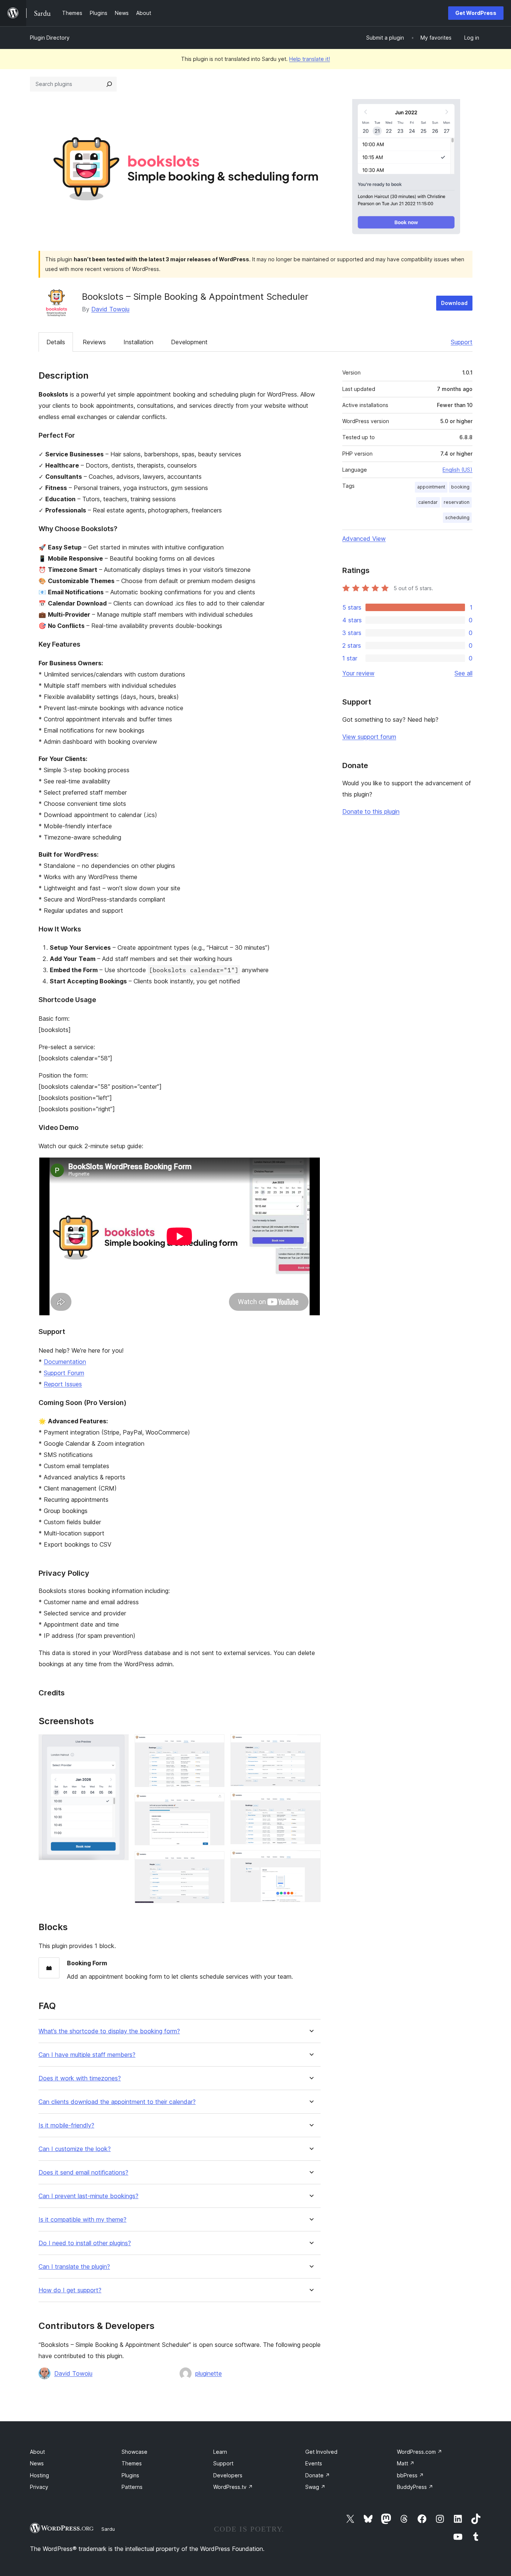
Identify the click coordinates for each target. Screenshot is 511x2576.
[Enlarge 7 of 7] (310, 1860)
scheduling (457, 517)
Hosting (39, 2475)
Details (56, 342)
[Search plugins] (109, 84)
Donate (318, 2475)
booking (460, 487)
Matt (406, 2463)
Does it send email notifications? (83, 2173)
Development (189, 342)
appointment (431, 487)
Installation (138, 342)
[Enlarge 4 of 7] (214, 1861)
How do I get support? (70, 2290)
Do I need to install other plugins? (85, 2243)
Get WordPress (476, 13)
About (37, 2452)
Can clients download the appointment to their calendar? (117, 2102)
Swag (315, 2487)
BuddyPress (415, 2487)
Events (314, 2463)
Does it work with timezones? (80, 2078)
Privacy (39, 2487)
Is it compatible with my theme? (82, 2220)
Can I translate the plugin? (74, 2267)
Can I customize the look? (75, 2149)
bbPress (410, 2475)
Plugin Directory (50, 38)
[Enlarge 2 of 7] (214, 1744)
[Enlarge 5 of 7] (310, 1744)
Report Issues (63, 1384)
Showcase (134, 2452)
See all (463, 673)
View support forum (369, 737)
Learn (220, 2452)
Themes (132, 2463)
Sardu (108, 2529)
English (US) (458, 470)
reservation (457, 502)
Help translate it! (310, 59)
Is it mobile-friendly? (66, 2125)
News (37, 2463)
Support (462, 342)
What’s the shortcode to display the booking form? (109, 2031)
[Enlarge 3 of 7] (214, 1803)
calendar (428, 502)
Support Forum (64, 1373)
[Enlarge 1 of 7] (119, 1744)
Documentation (65, 1362)
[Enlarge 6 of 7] (310, 1802)
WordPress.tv (233, 2487)
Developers (228, 2475)
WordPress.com (420, 2452)
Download (454, 303)
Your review (358, 673)
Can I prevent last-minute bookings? (88, 2196)
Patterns (132, 2487)
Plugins (130, 2475)
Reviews (94, 342)
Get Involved (321, 2452)
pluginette (209, 2373)
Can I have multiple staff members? (87, 2055)
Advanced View (364, 539)
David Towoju (110, 309)
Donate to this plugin (371, 811)
